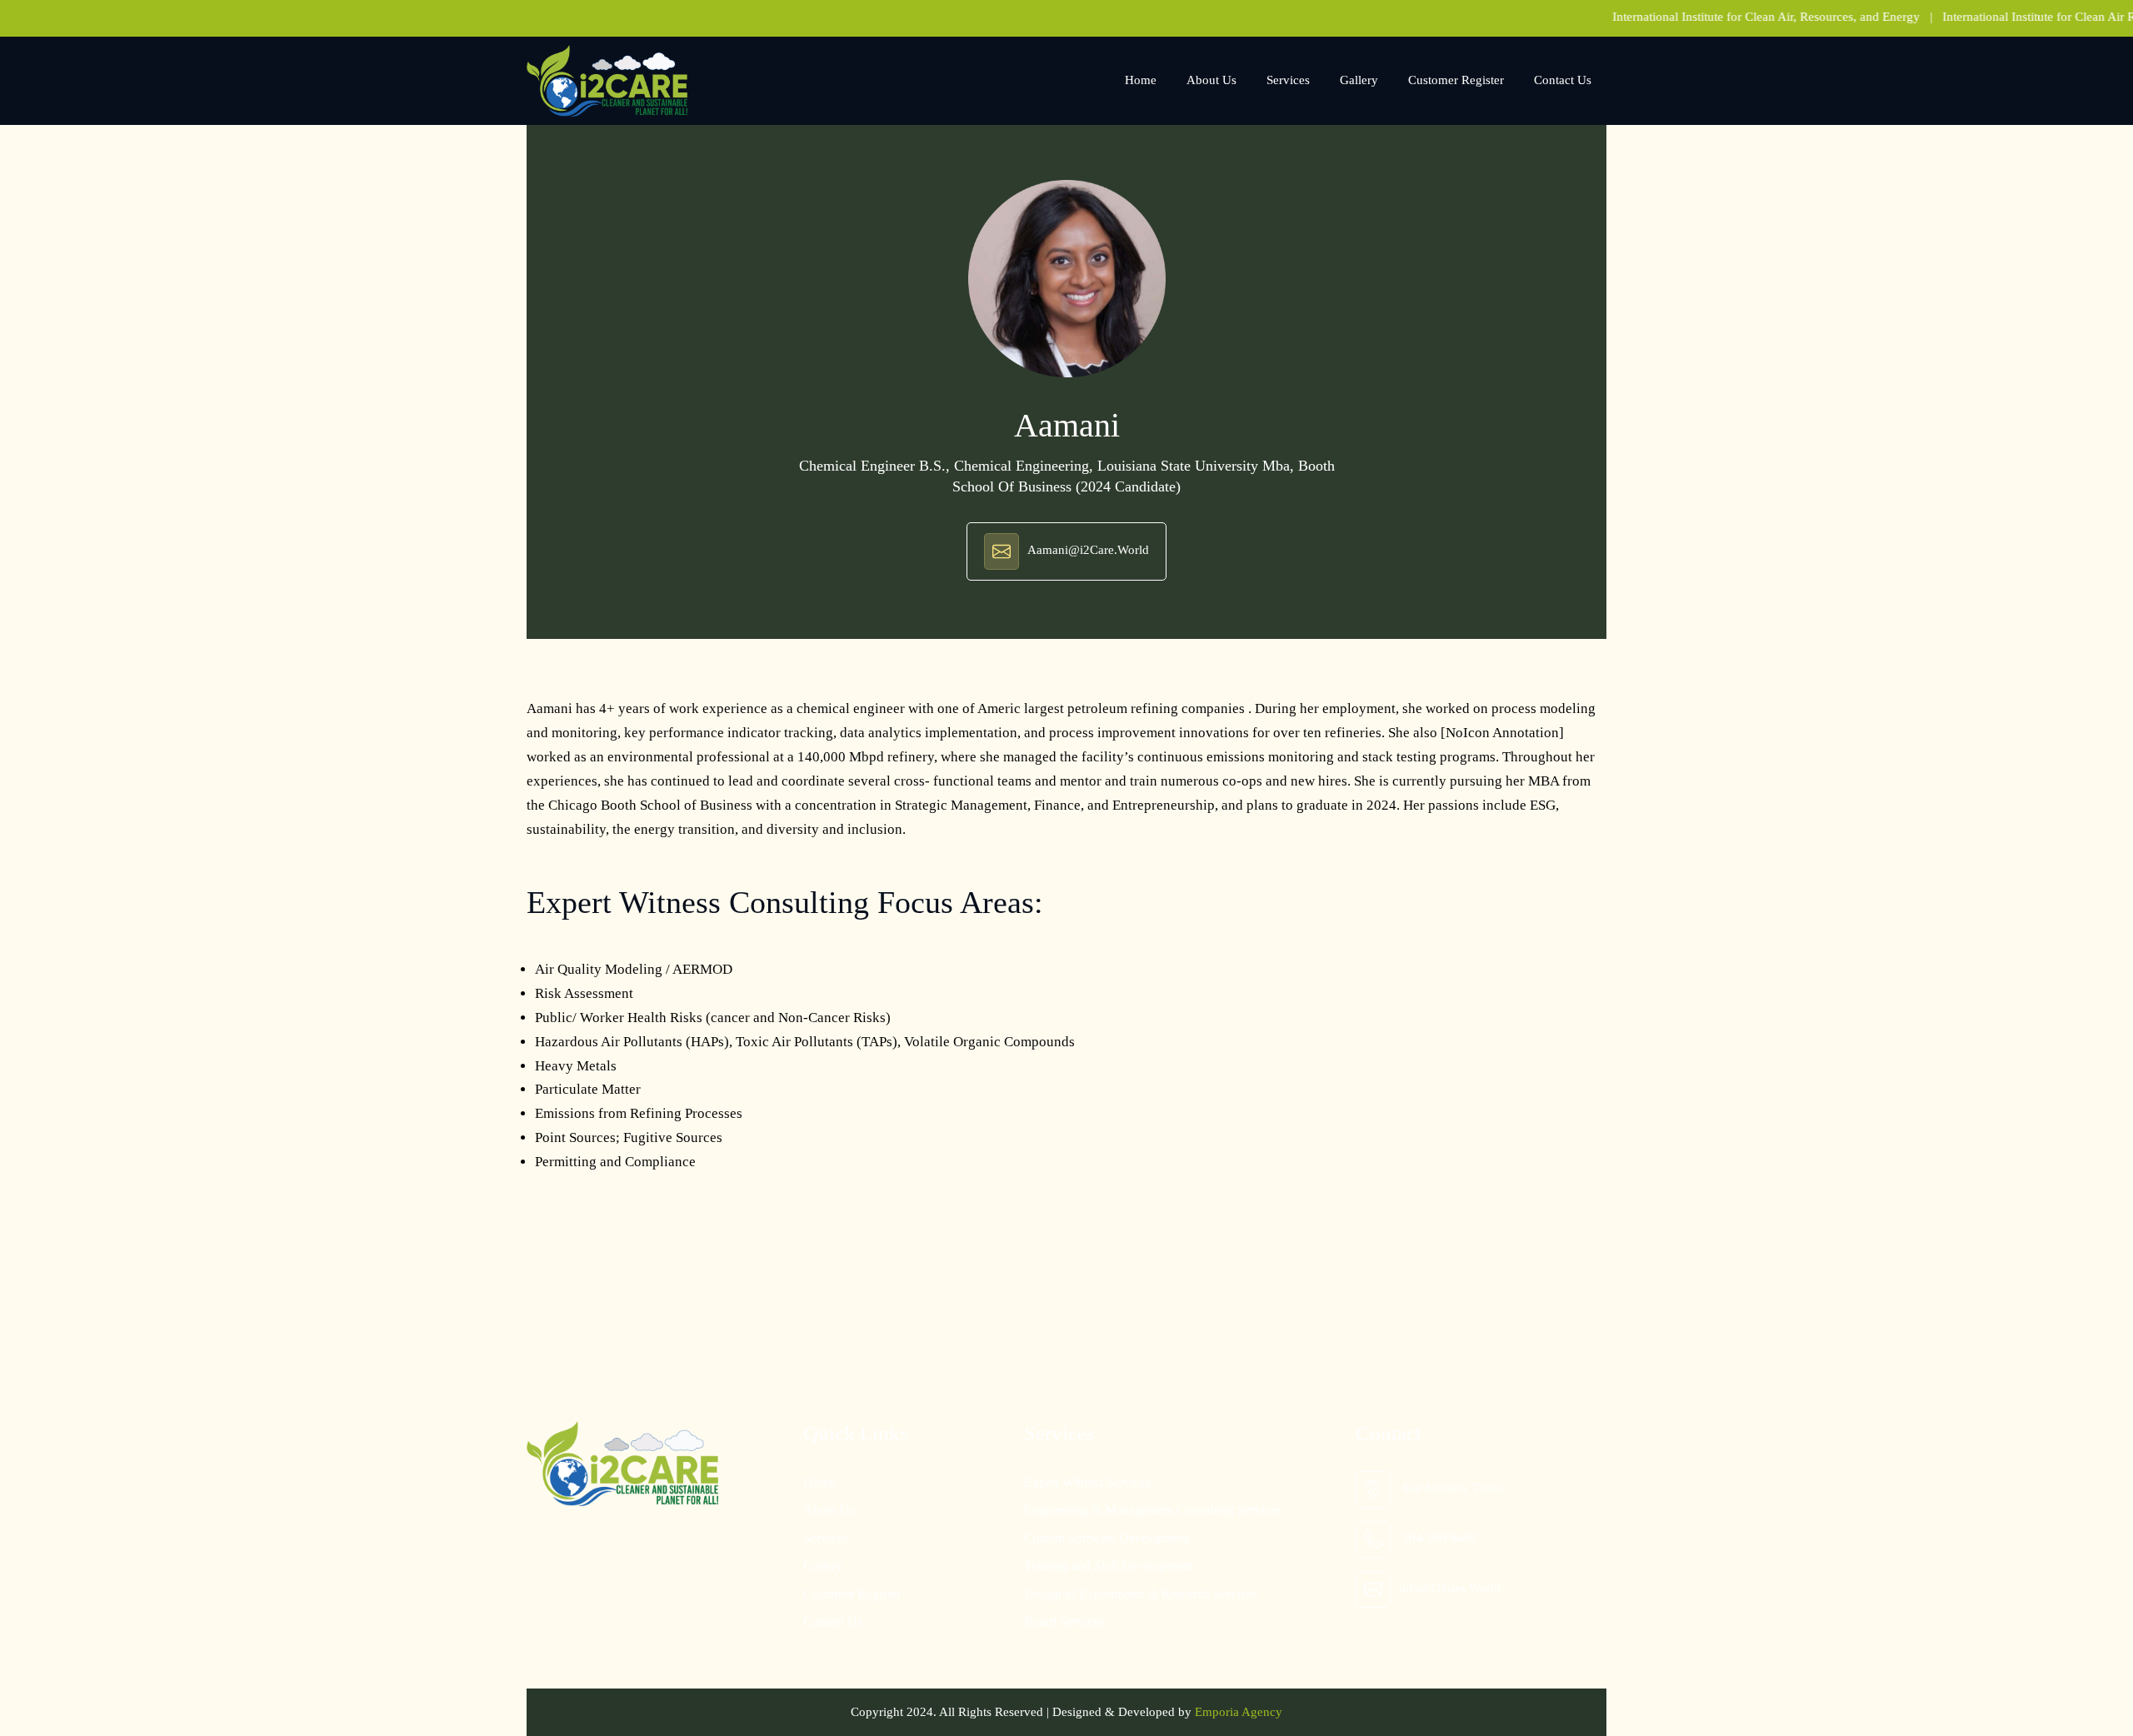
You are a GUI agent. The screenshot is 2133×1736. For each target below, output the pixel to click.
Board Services (1064, 1621)
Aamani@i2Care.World (1088, 551)
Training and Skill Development (1108, 1566)
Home (1141, 80)
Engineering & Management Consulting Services (1153, 1510)
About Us (1211, 80)
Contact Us (1563, 80)
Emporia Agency (1239, 1712)
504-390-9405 (1440, 1538)
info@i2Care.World (1450, 1588)
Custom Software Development (1107, 1538)
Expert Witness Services (1087, 1482)
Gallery (1359, 80)
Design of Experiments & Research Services (1141, 1594)
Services (1288, 80)
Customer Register (1456, 80)
